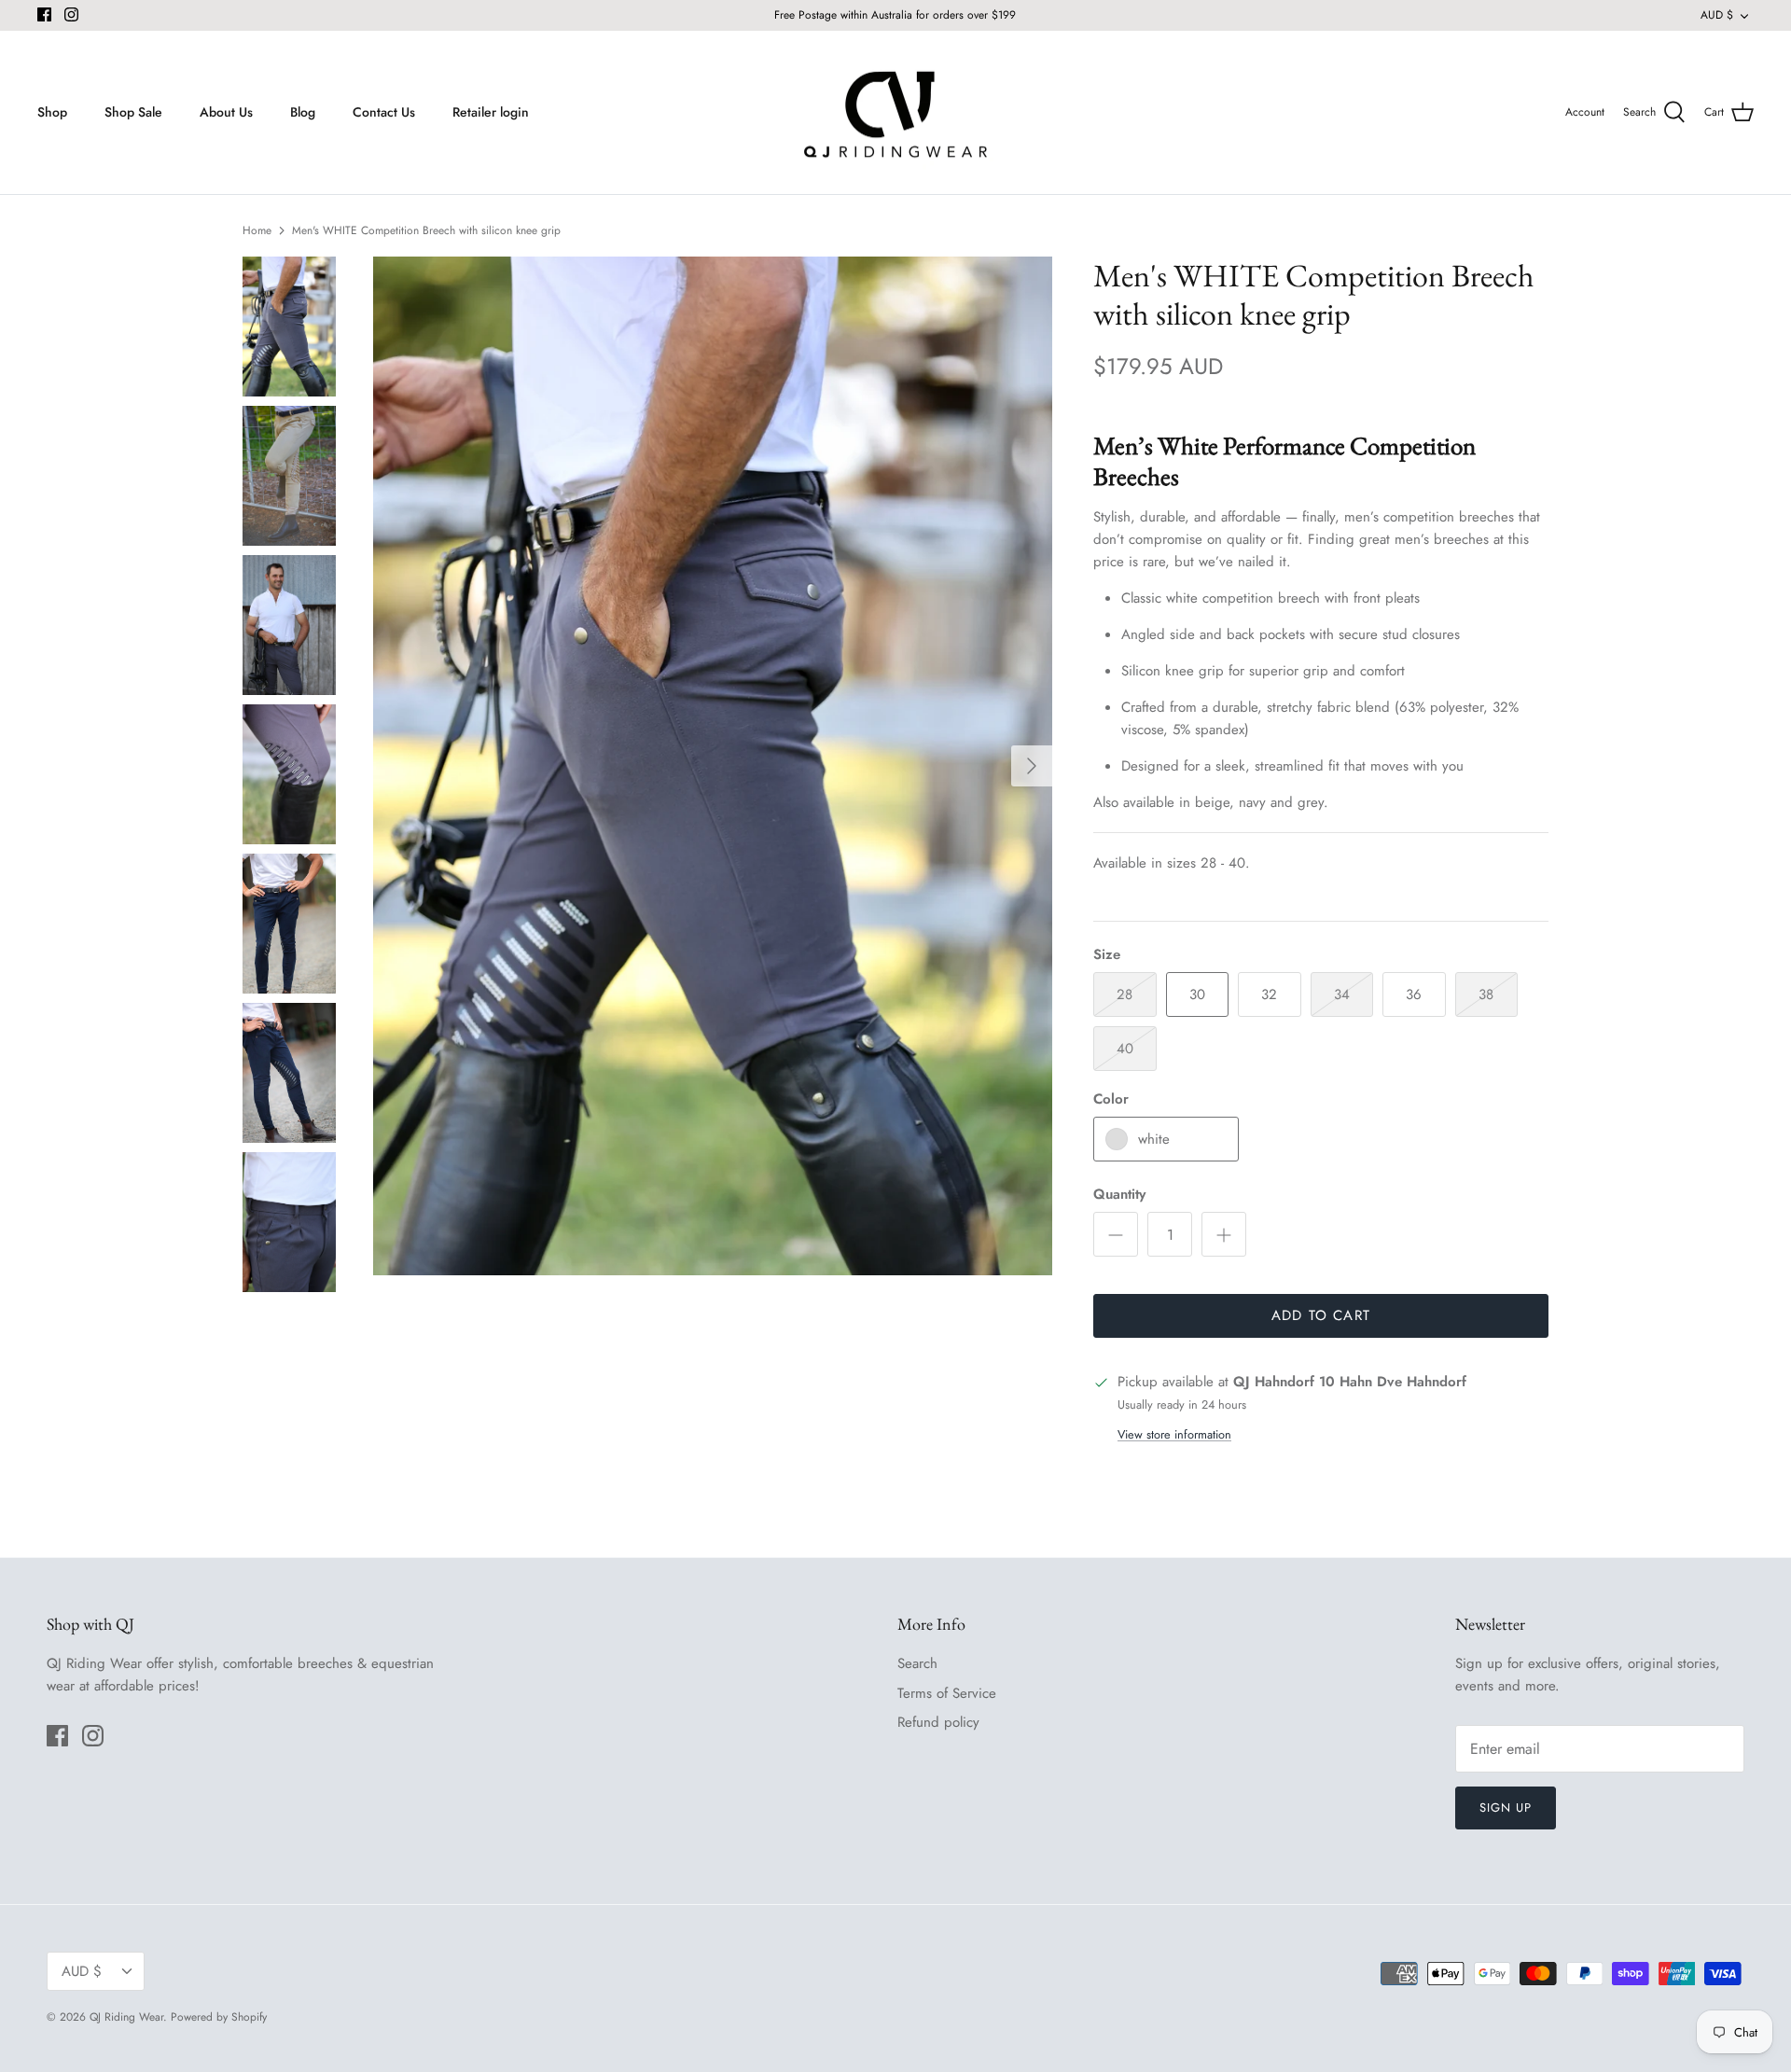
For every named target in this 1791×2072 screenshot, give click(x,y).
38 (1486, 994)
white (1154, 1139)
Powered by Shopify (219, 2017)
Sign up (1506, 1808)
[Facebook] (44, 14)
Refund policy (938, 1722)
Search (917, 1663)
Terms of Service (947, 1693)
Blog (303, 112)
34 (1342, 994)
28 (1125, 994)
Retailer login (491, 112)
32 (1269, 994)
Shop (52, 112)
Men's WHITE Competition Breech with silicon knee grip (426, 230)
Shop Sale (133, 112)
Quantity (1119, 1195)
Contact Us (384, 112)
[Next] (1032, 766)
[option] (713, 766)
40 (1125, 1049)
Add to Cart (1321, 1315)
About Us (226, 112)
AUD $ (1717, 15)
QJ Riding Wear (126, 2017)
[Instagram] (71, 14)
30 (1197, 994)
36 (1414, 994)
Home (257, 230)
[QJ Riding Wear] (895, 113)
